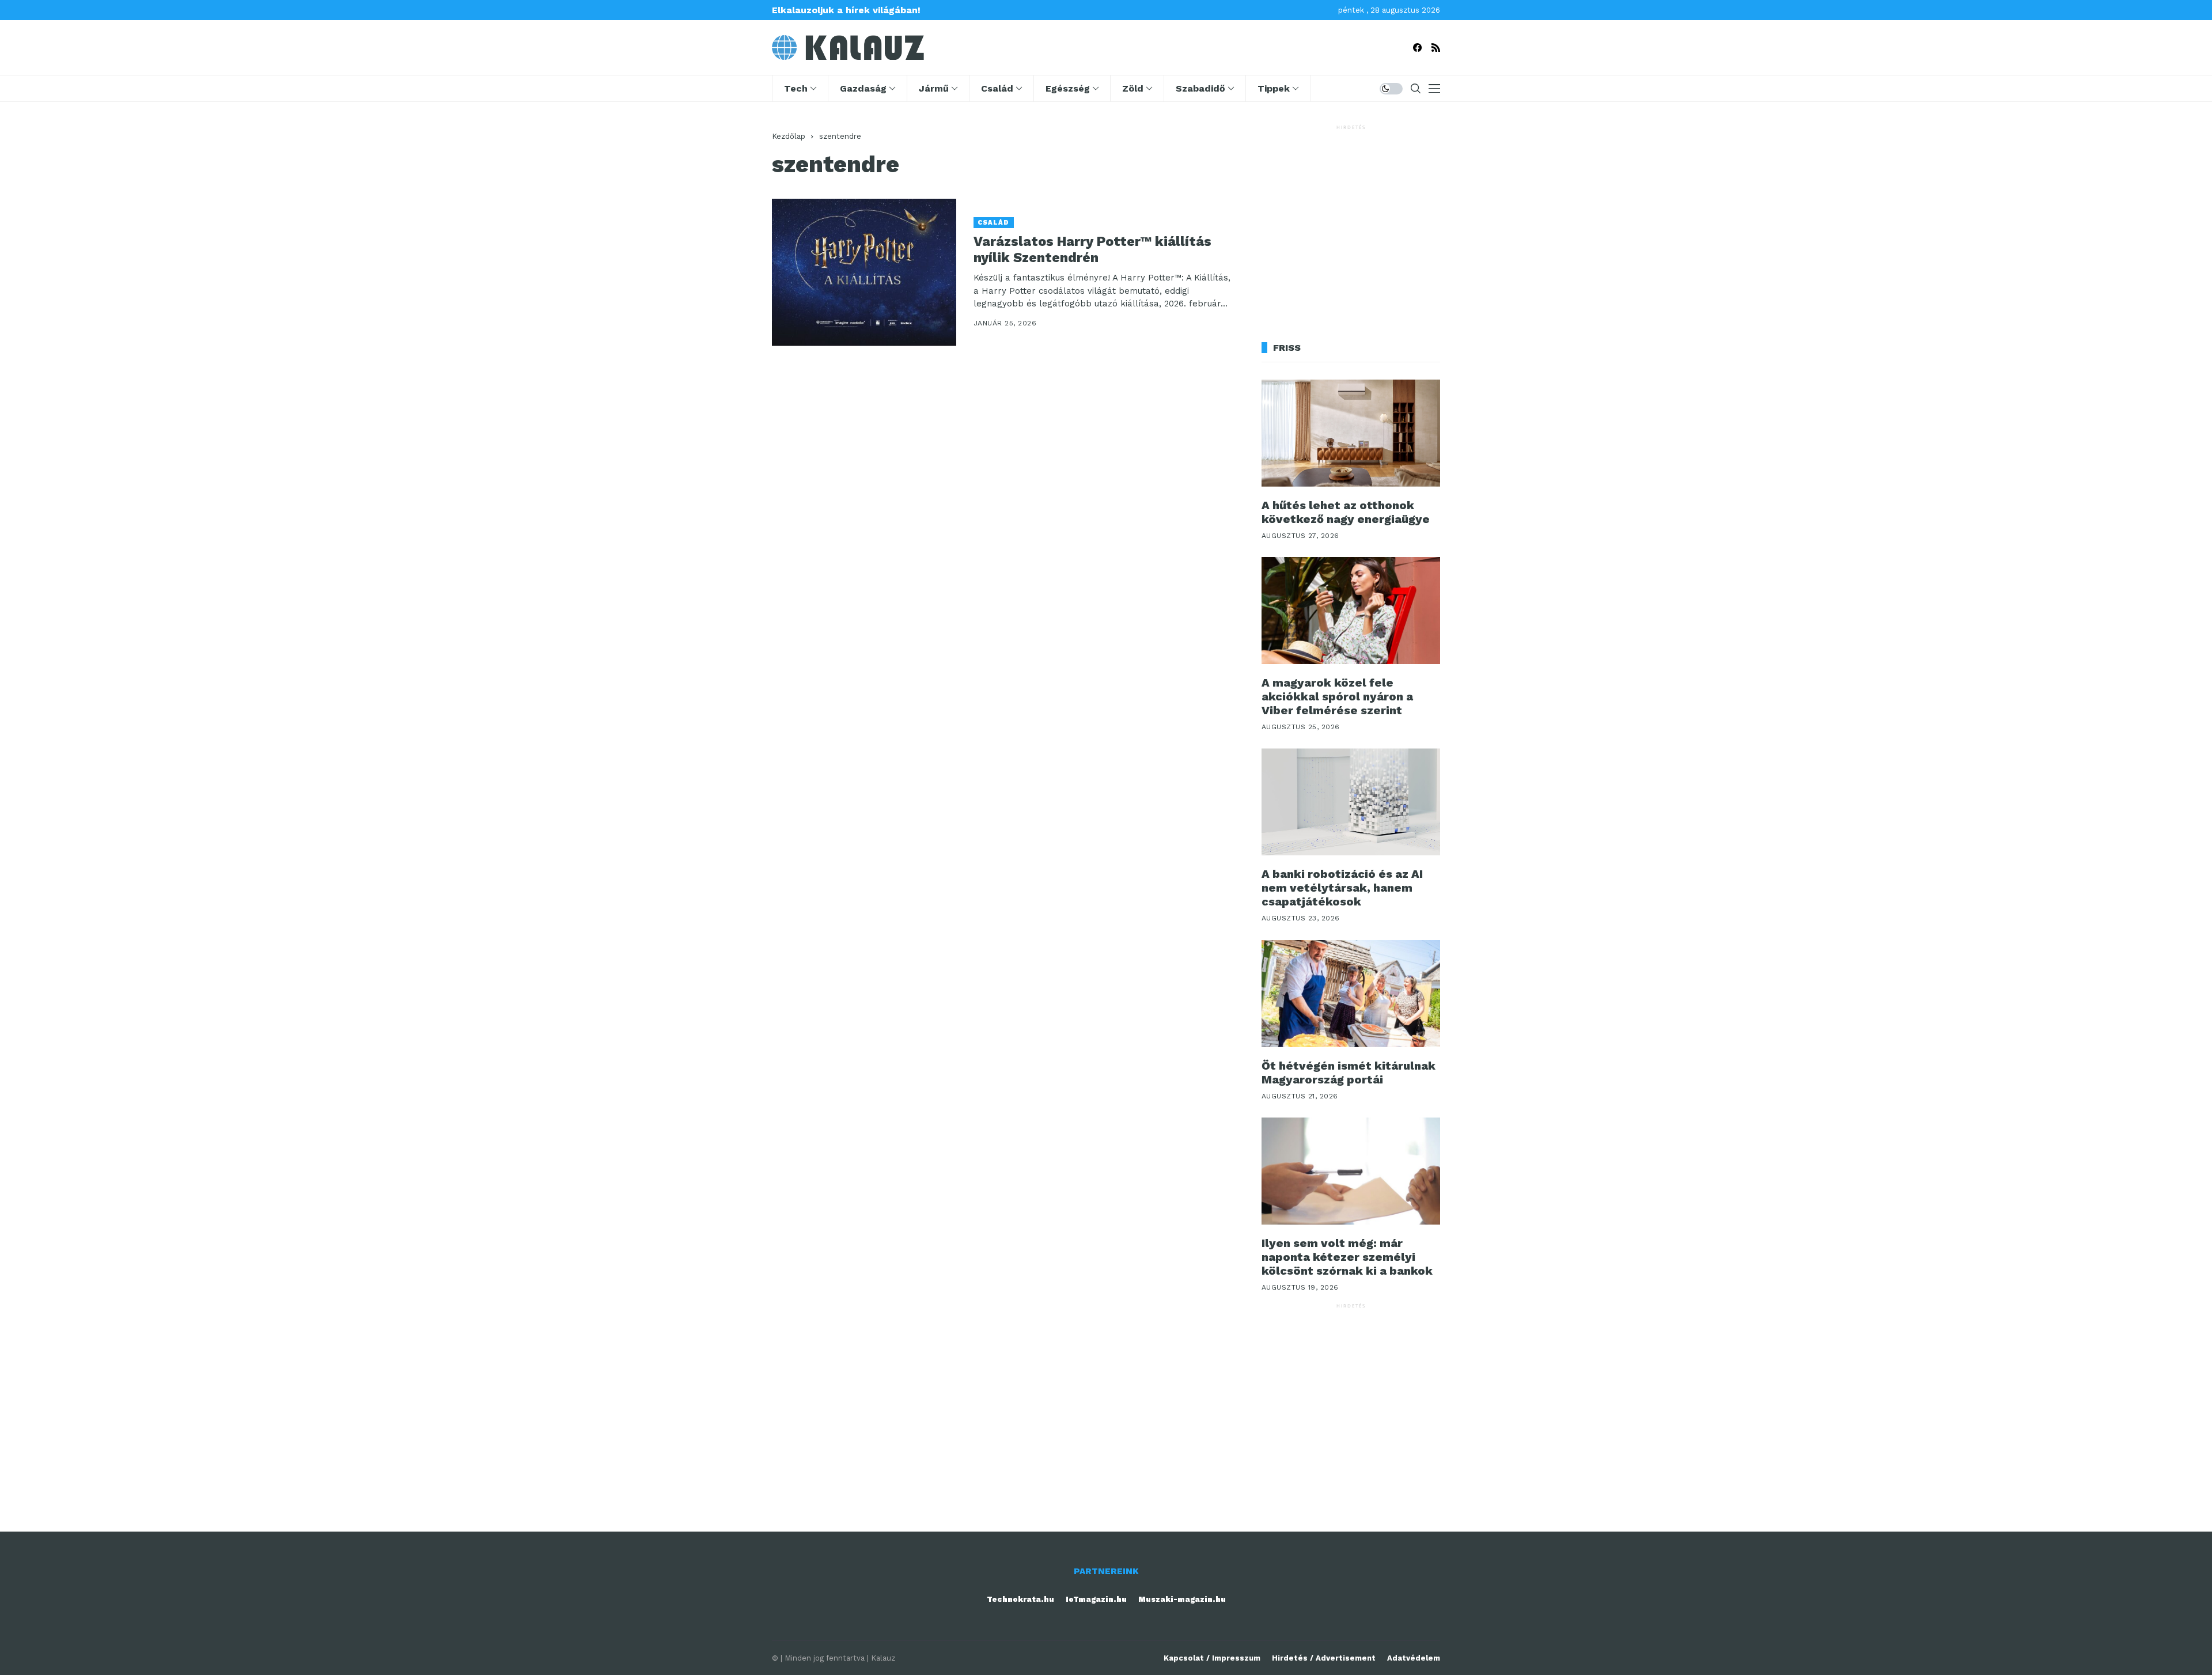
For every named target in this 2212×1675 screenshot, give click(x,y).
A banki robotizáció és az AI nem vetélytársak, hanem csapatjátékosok (1342, 888)
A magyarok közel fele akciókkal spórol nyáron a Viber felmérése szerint (1337, 696)
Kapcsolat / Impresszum (1212, 1658)
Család (994, 223)
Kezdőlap (789, 136)
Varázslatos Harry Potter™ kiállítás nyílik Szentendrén (1092, 250)
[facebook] (1417, 48)
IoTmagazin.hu (1096, 1599)
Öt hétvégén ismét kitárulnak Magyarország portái (1349, 1073)
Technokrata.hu (1020, 1599)
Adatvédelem (1414, 1658)
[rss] (1436, 48)
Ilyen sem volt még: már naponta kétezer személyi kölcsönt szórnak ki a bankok (1347, 1257)
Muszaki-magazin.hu (1182, 1599)
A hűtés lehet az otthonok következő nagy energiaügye (1346, 512)
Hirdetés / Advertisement (1324, 1658)
